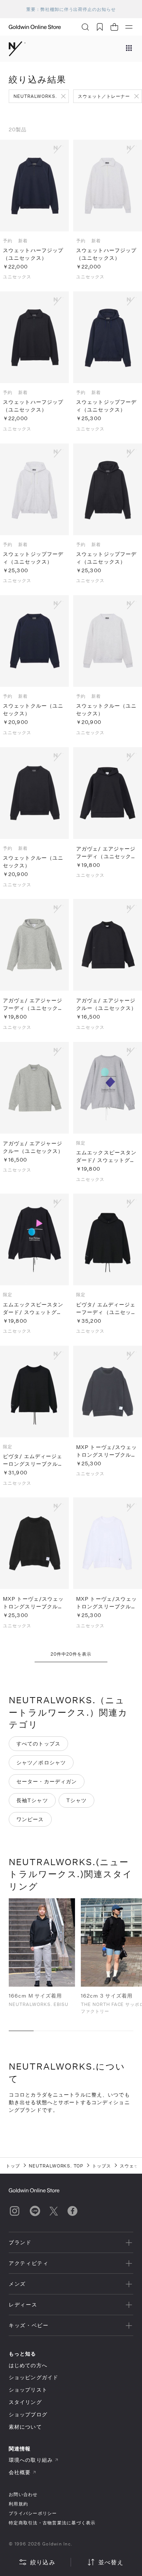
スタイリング (25, 2402)
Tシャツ (76, 1800)
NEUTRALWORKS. (35, 96)
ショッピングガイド (33, 2377)
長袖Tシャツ (32, 1800)
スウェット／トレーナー (104, 96)
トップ (13, 2166)
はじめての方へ (28, 2365)
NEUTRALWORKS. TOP (56, 2166)
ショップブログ (28, 2414)
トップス (102, 2166)
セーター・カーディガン (47, 1781)
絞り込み (43, 2562)
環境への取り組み (31, 2460)
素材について (25, 2427)
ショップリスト (28, 2390)
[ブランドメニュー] (129, 49)
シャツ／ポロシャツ (41, 1762)
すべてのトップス (38, 1743)
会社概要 (20, 2472)
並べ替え (111, 2562)
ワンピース (30, 1819)
